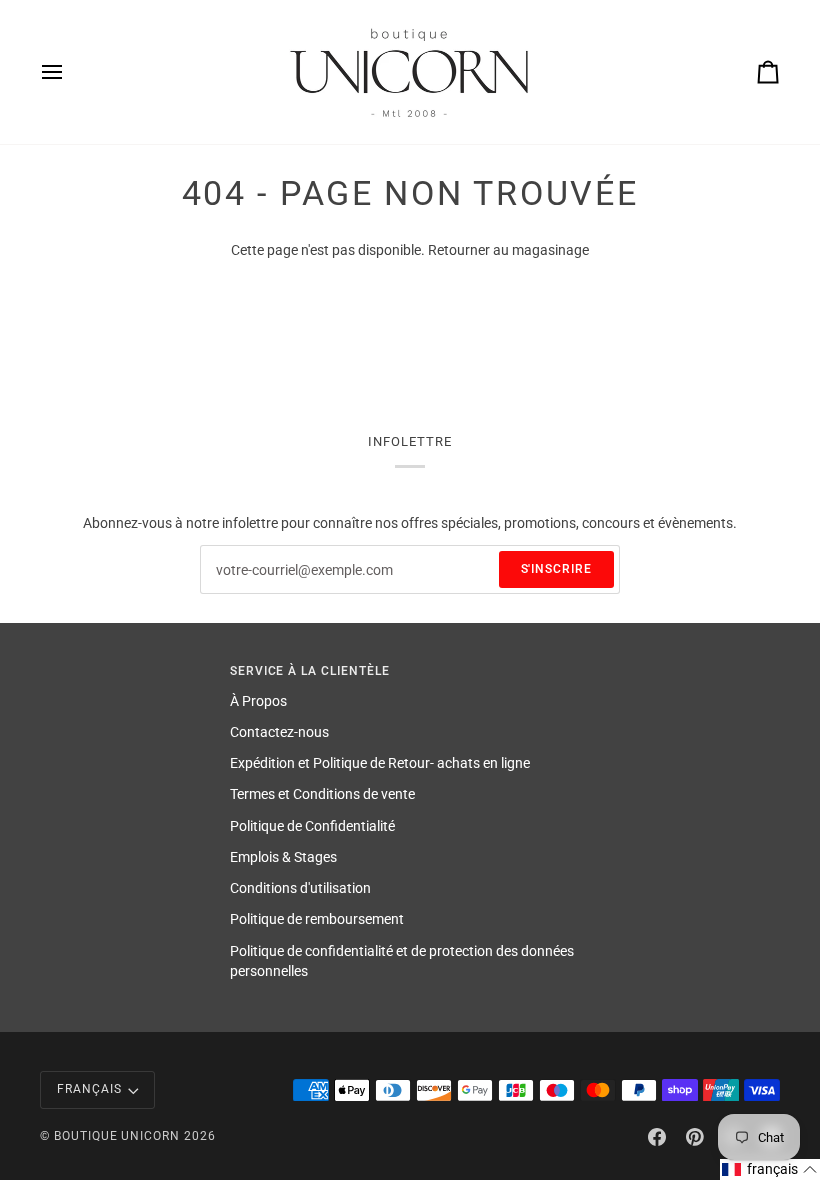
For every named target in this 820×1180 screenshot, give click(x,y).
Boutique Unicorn (117, 1136)
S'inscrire (557, 569)
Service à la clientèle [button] (310, 671)
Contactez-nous (279, 732)
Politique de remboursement (317, 919)
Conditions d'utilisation (300, 888)
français (89, 1089)
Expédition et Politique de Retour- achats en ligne (380, 763)
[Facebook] (657, 1137)
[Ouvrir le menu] (70, 72)
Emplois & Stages (283, 857)
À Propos (258, 701)
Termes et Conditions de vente (322, 794)
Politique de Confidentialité (312, 826)
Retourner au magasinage (508, 250)
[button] (770, 1169)
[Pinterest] (695, 1137)
